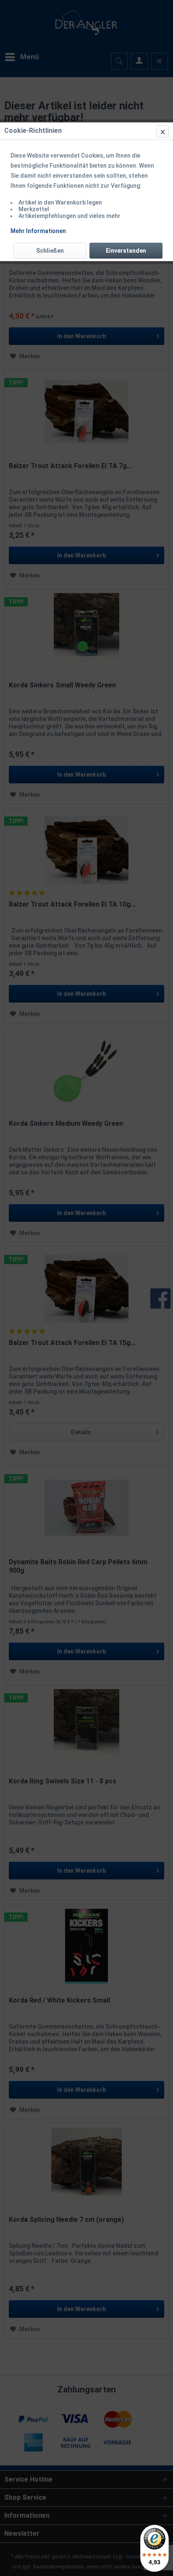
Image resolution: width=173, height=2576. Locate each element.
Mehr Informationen (38, 231)
